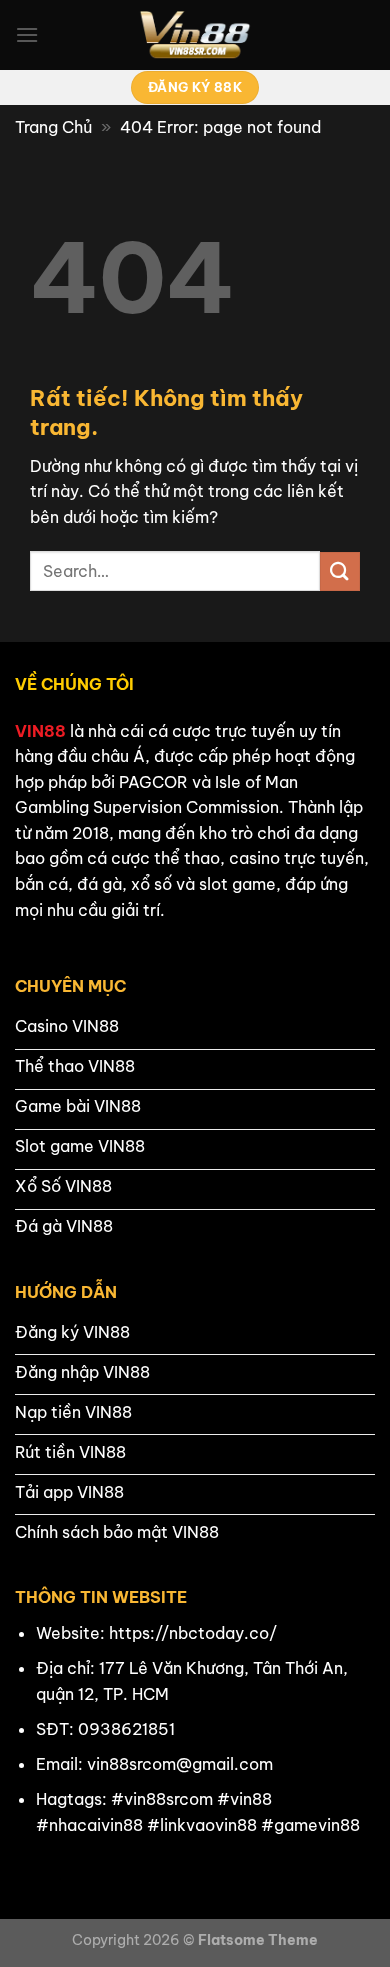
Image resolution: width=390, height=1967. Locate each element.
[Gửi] (340, 571)
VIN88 (40, 731)
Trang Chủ (53, 127)
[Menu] (27, 34)
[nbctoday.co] (195, 35)
